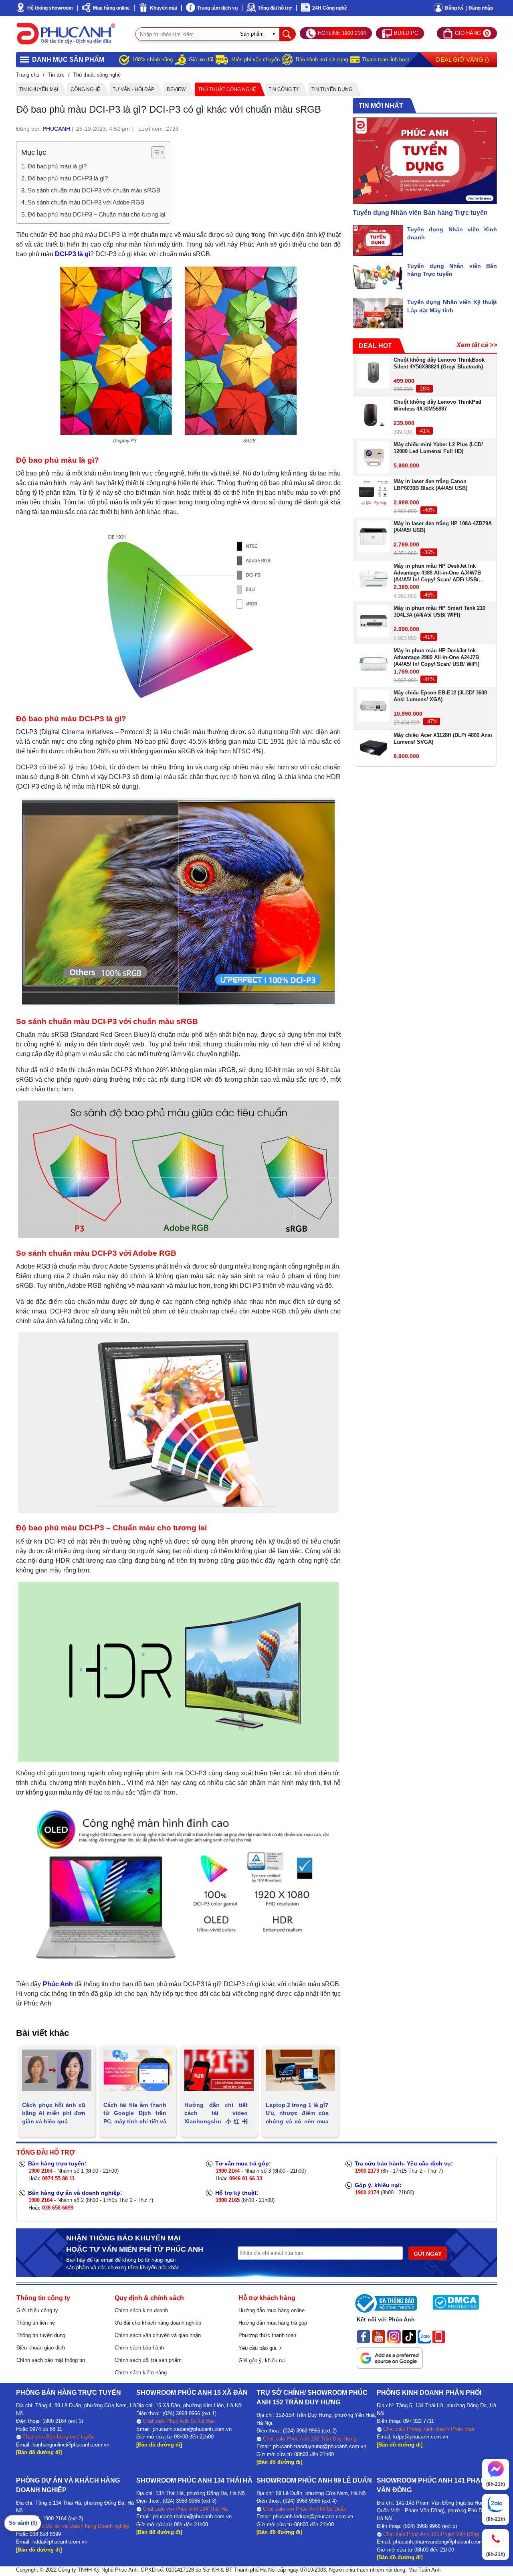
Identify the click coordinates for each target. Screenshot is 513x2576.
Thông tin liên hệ (36, 2323)
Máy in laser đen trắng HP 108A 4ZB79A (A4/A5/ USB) (443, 527)
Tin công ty (284, 89)
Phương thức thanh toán (267, 2335)
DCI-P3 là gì (73, 254)
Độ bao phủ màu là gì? (57, 166)
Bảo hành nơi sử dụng (322, 60)
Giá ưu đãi (201, 60)
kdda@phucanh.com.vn (60, 2542)
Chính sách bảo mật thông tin (51, 2360)
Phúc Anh (58, 1984)
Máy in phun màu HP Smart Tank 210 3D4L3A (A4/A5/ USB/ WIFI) (439, 612)
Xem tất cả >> (477, 345)
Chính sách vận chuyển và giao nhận (158, 2335)
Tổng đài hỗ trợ (275, 8)
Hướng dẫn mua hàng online (272, 2310)
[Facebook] (364, 2336)
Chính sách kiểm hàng (141, 2373)
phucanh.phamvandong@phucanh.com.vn (442, 2542)
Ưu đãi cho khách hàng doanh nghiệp (158, 2323)
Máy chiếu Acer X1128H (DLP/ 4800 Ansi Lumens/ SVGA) (443, 739)
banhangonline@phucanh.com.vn (71, 2445)
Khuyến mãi (164, 8)
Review (176, 89)
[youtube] (379, 2336)
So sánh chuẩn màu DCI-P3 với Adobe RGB (86, 202)
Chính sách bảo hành (139, 2348)
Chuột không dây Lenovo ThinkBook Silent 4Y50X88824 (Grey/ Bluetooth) (439, 363)
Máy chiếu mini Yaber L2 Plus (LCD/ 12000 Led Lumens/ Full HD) (438, 448)
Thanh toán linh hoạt (386, 60)
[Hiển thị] (158, 152)
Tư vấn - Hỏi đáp (133, 89)
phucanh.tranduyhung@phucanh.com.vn (320, 2446)
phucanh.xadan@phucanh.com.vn (192, 2429)
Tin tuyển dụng (332, 89)
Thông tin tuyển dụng (41, 2335)
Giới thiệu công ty (37, 2310)
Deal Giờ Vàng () (463, 60)
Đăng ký (454, 8)
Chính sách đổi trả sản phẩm (148, 2360)
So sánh (23, 2523)
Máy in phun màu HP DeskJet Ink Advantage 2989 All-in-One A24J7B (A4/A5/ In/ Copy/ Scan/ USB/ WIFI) (436, 657)
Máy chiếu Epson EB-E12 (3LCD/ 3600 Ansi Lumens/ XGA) (440, 696)
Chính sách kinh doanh (141, 2310)
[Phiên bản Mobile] (439, 2336)
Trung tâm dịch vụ (217, 8)
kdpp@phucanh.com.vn (421, 2437)
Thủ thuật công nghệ (227, 89)
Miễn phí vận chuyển (255, 60)
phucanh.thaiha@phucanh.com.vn (192, 2516)
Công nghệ (85, 89)
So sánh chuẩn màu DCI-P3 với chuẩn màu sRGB (94, 190)
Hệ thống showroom (50, 8)
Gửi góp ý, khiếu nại (262, 2360)
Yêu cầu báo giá (259, 2348)
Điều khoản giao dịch (41, 2348)
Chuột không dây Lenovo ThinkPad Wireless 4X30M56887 (437, 406)
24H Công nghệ (330, 8)
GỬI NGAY (428, 2254)
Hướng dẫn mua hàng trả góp (273, 2323)
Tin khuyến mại (39, 89)
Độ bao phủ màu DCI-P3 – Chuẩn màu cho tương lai (96, 214)
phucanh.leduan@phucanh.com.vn (313, 2516)
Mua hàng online (111, 8)
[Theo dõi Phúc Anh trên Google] (390, 2355)
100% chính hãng (152, 60)
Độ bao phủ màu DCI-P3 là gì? (68, 178)
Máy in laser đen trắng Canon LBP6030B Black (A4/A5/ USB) (430, 485)
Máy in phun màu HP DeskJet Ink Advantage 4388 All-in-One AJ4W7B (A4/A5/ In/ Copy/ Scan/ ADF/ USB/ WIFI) (437, 573)
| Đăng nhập (480, 8)
